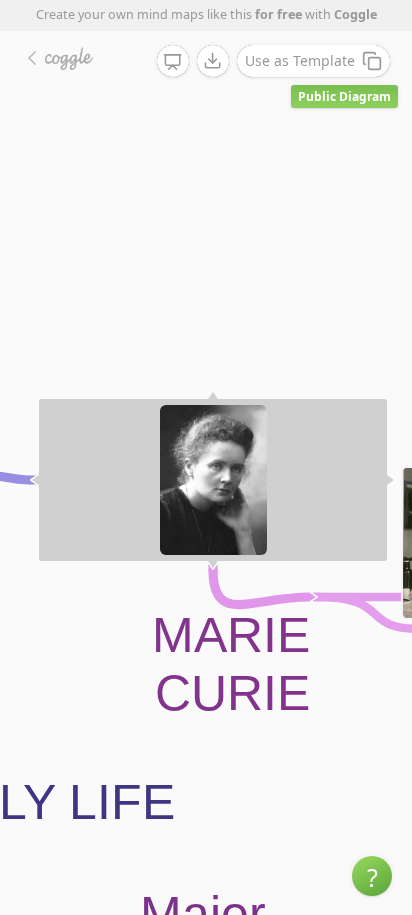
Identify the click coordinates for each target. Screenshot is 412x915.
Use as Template (300, 60)
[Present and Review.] (173, 62)
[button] (372, 876)
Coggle (355, 14)
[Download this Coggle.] (213, 61)
